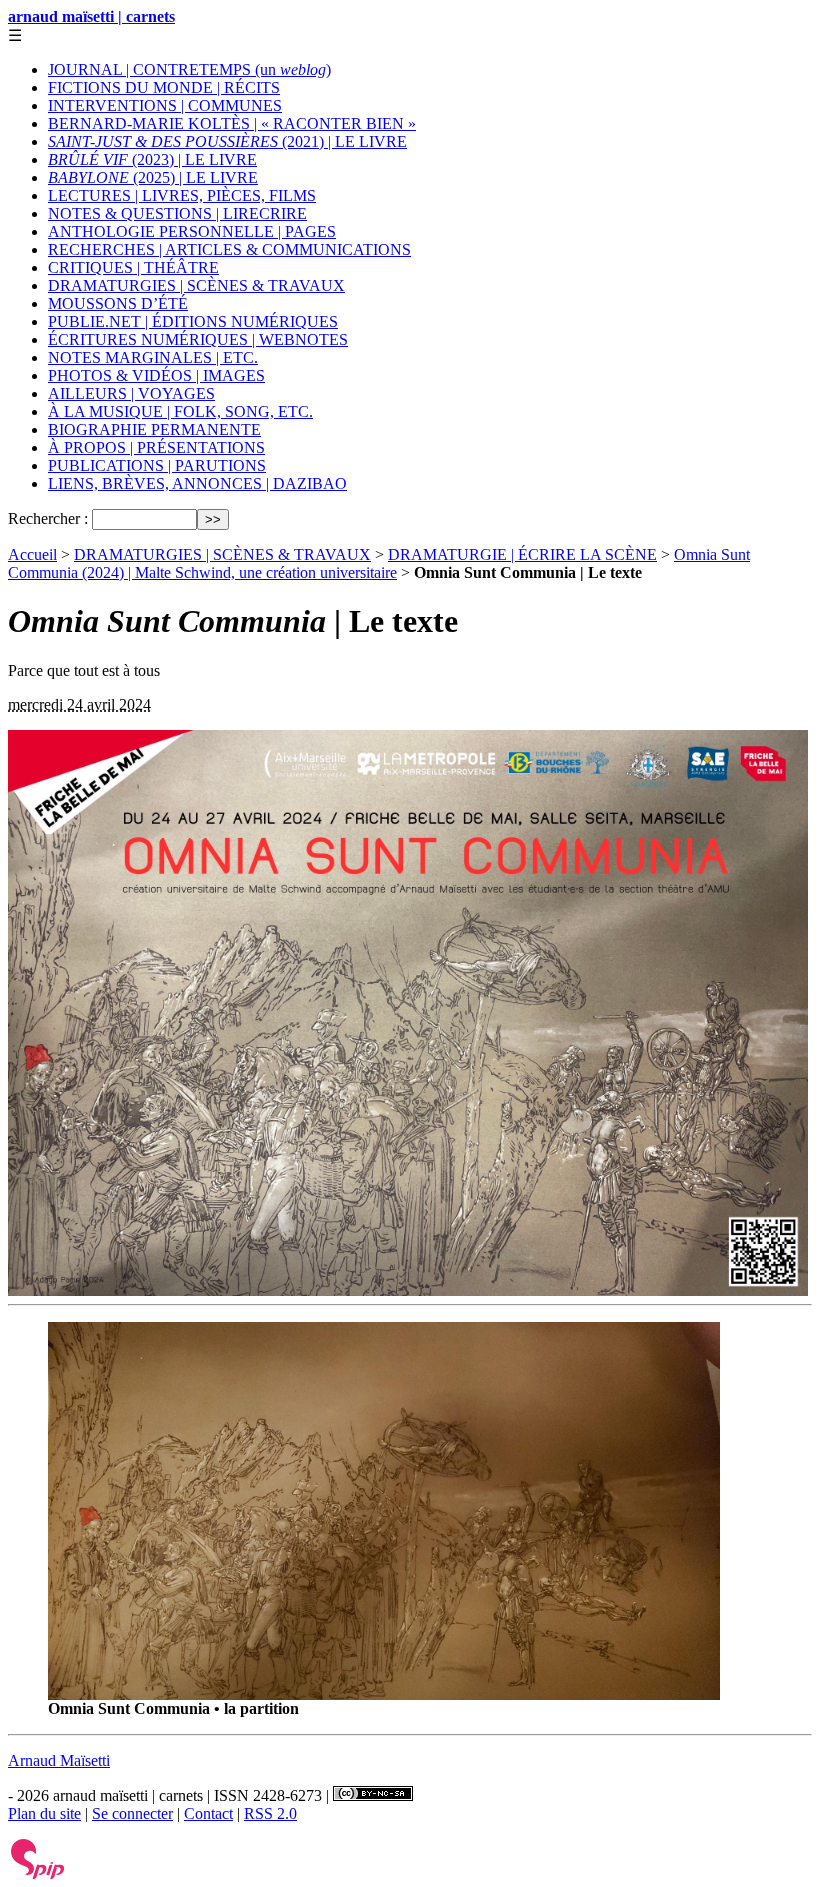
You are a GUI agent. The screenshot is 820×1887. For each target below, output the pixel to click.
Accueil (32, 554)
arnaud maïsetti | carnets (91, 16)
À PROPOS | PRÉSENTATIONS (156, 447)
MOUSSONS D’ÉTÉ (118, 303)
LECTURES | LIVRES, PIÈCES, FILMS (182, 195)
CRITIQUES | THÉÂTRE (133, 267)
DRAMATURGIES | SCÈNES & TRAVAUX (196, 285)
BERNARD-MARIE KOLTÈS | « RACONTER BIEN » (232, 123)
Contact (208, 1813)
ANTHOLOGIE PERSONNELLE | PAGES (192, 231)
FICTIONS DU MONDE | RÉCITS (164, 87)
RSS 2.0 (270, 1813)
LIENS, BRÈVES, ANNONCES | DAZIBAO (197, 483)
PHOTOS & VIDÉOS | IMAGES (156, 375)
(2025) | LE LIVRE (153, 177)
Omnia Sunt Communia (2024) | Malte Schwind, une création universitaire (379, 563)
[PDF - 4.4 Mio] (384, 1694)
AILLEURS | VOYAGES (131, 393)
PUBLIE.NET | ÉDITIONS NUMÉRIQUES (193, 321)
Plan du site (44, 1813)
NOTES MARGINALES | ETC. (153, 357)
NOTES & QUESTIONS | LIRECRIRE (177, 213)
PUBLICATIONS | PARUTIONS (157, 465)
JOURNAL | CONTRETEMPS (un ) (189, 69)
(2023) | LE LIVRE (152, 159)
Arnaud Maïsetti (59, 1760)
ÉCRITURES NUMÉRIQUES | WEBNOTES (198, 339)
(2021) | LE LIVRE (227, 141)
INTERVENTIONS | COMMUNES (165, 105)
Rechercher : (48, 518)
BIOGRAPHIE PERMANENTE (154, 429)
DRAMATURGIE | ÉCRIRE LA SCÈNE (522, 554)
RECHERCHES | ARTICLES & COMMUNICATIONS (229, 249)
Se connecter (132, 1813)
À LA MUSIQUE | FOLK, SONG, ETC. (180, 411)
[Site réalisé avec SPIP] (38, 1874)
